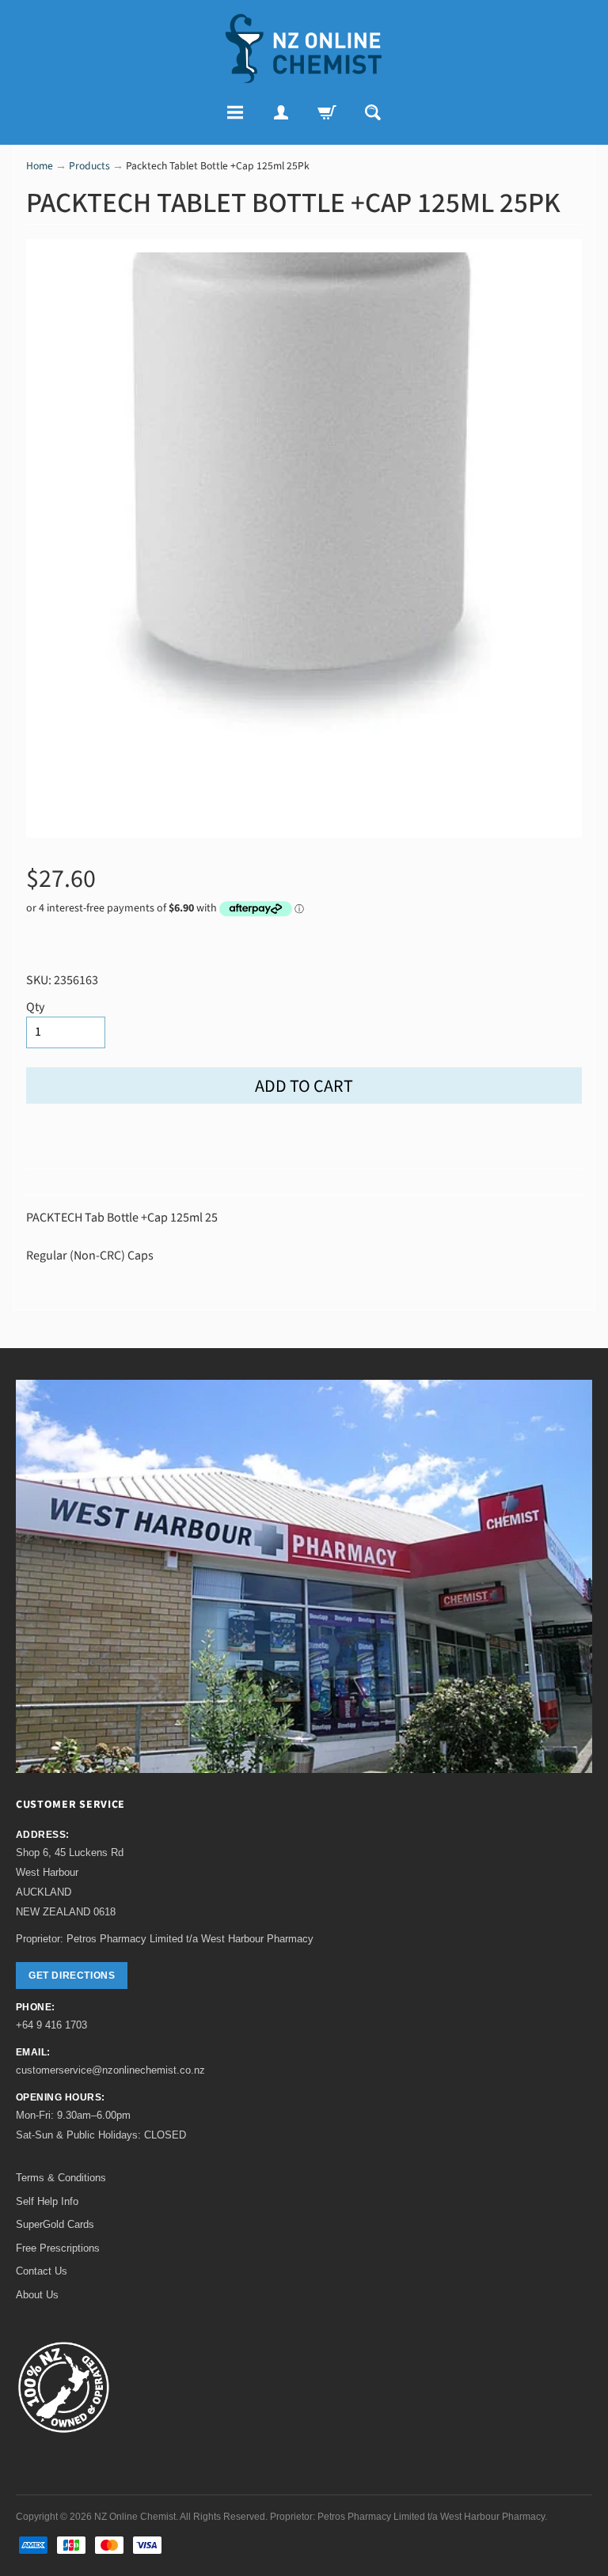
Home (40, 166)
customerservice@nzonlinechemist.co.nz (110, 2070)
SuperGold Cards (55, 2224)
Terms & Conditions (61, 2178)
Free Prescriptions (58, 2248)
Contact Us (42, 2271)
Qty (35, 1007)
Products (89, 166)
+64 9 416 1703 (51, 2025)
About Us (37, 2295)
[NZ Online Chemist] (304, 49)
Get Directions (72, 1976)
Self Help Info (47, 2201)
